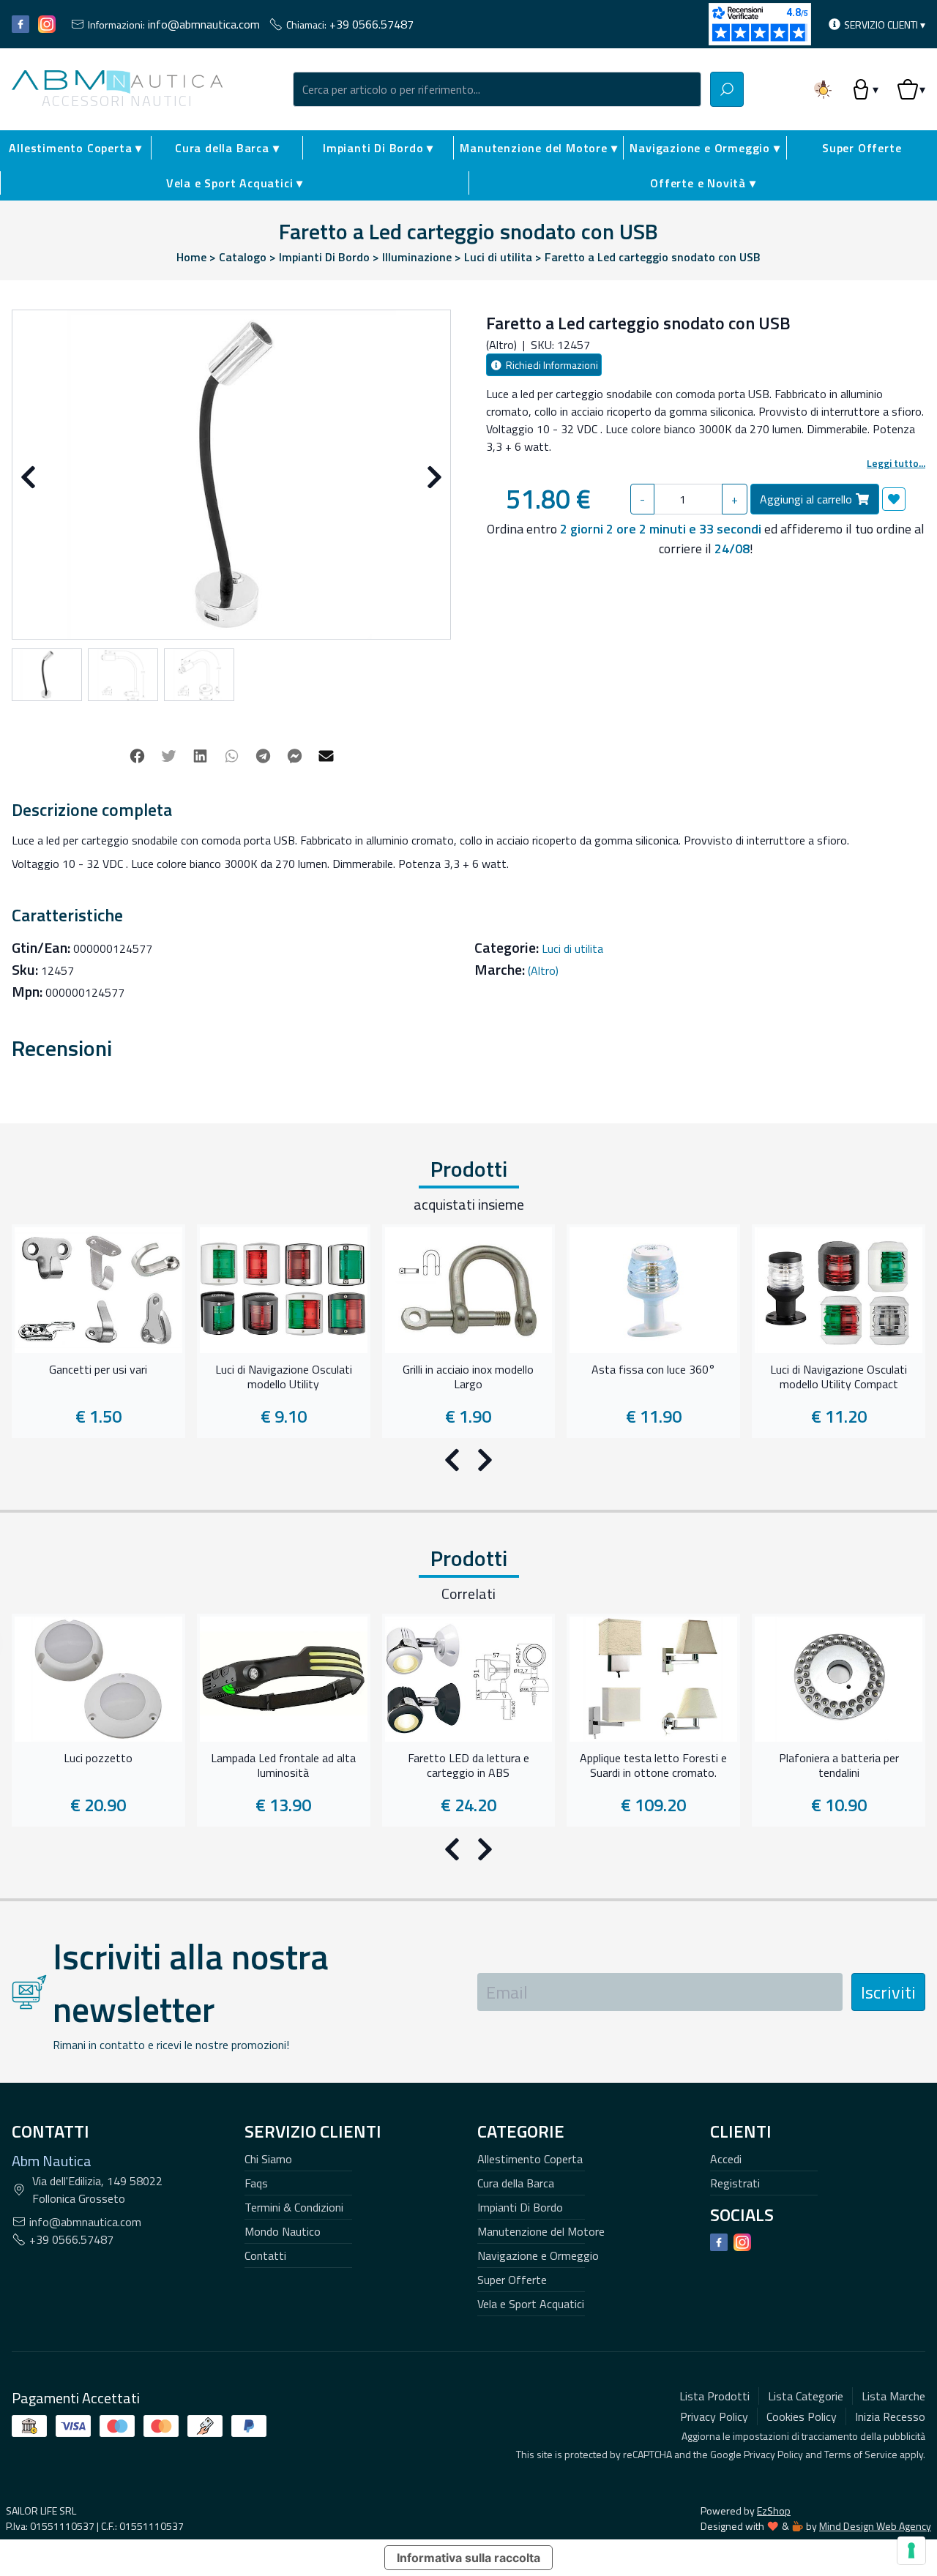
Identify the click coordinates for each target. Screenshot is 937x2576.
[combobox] (497, 89)
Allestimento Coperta (530, 2159)
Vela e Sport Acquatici (531, 2304)
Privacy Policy (773, 2454)
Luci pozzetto (98, 1759)
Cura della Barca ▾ (227, 148)
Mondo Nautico (283, 2231)
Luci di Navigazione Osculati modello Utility (284, 1377)
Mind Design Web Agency (875, 2526)
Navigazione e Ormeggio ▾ (705, 148)
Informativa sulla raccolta (468, 2558)
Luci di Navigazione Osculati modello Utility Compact (839, 1377)
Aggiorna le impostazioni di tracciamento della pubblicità (803, 2436)
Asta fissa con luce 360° (653, 1370)
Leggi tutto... (896, 463)
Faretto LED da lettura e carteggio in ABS (468, 1766)
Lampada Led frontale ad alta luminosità (283, 1766)
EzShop (774, 2511)
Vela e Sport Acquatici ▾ (235, 183)
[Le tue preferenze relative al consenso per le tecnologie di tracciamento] (911, 2550)
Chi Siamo (268, 2159)
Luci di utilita (572, 948)
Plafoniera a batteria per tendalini (839, 1766)
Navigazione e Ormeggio (538, 2255)
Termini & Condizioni (294, 2207)
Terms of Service (861, 2454)
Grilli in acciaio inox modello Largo (468, 1377)
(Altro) (543, 970)
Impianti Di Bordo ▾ (378, 148)
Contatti (265, 2255)
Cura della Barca (516, 2183)
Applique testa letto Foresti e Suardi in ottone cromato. (653, 1766)
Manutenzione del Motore (541, 2231)
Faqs (256, 2183)
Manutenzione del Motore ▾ (538, 148)
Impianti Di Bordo (520, 2207)
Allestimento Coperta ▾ (75, 148)
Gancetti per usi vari (98, 1370)
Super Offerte (862, 148)
